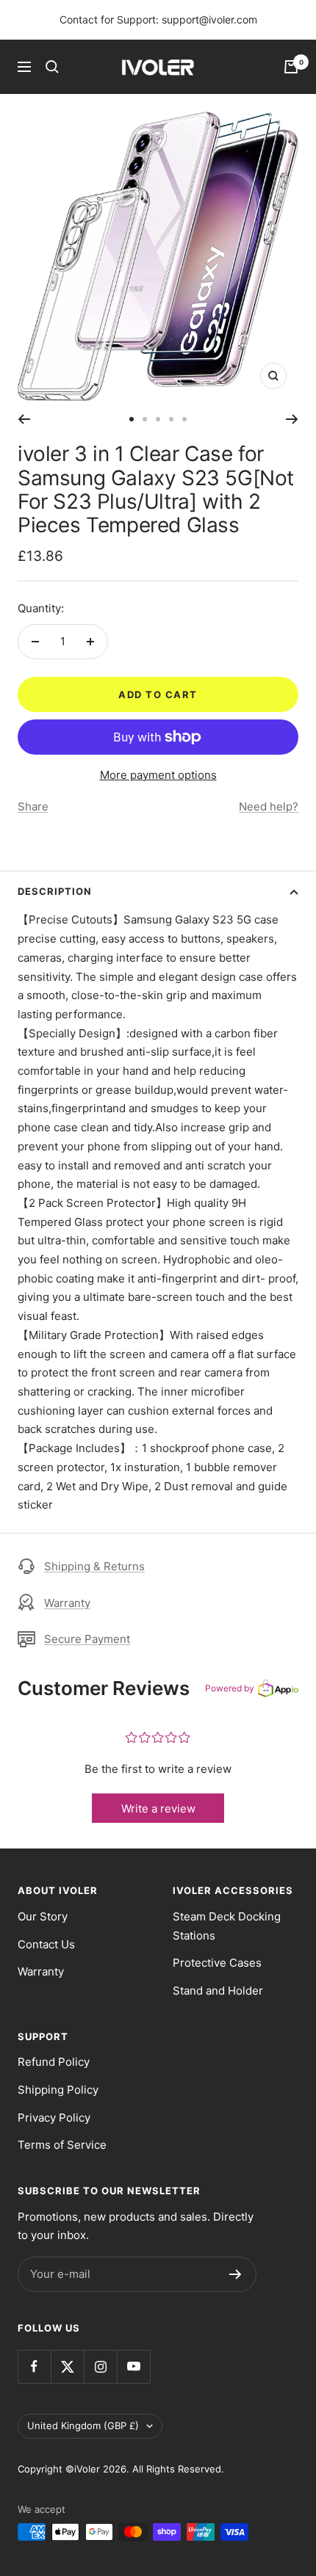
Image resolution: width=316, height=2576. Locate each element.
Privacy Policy (54, 2118)
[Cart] (291, 67)
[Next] (292, 419)
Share (33, 806)
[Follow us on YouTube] (133, 2366)
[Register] (236, 2274)
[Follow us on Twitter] (67, 2366)
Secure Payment (87, 1639)
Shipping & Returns (94, 1566)
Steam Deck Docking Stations (227, 1926)
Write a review (158, 1808)
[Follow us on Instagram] (100, 2366)
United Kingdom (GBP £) (83, 2426)
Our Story (43, 1916)
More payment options (158, 775)
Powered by (230, 1688)
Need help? (269, 806)
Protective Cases (217, 1963)
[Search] (52, 67)
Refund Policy (54, 2062)
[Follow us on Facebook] (34, 2366)
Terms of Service (62, 2145)
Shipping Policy (58, 2090)
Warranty (67, 1603)
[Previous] (24, 419)
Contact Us (46, 1944)
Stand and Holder (218, 1991)
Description (55, 891)
